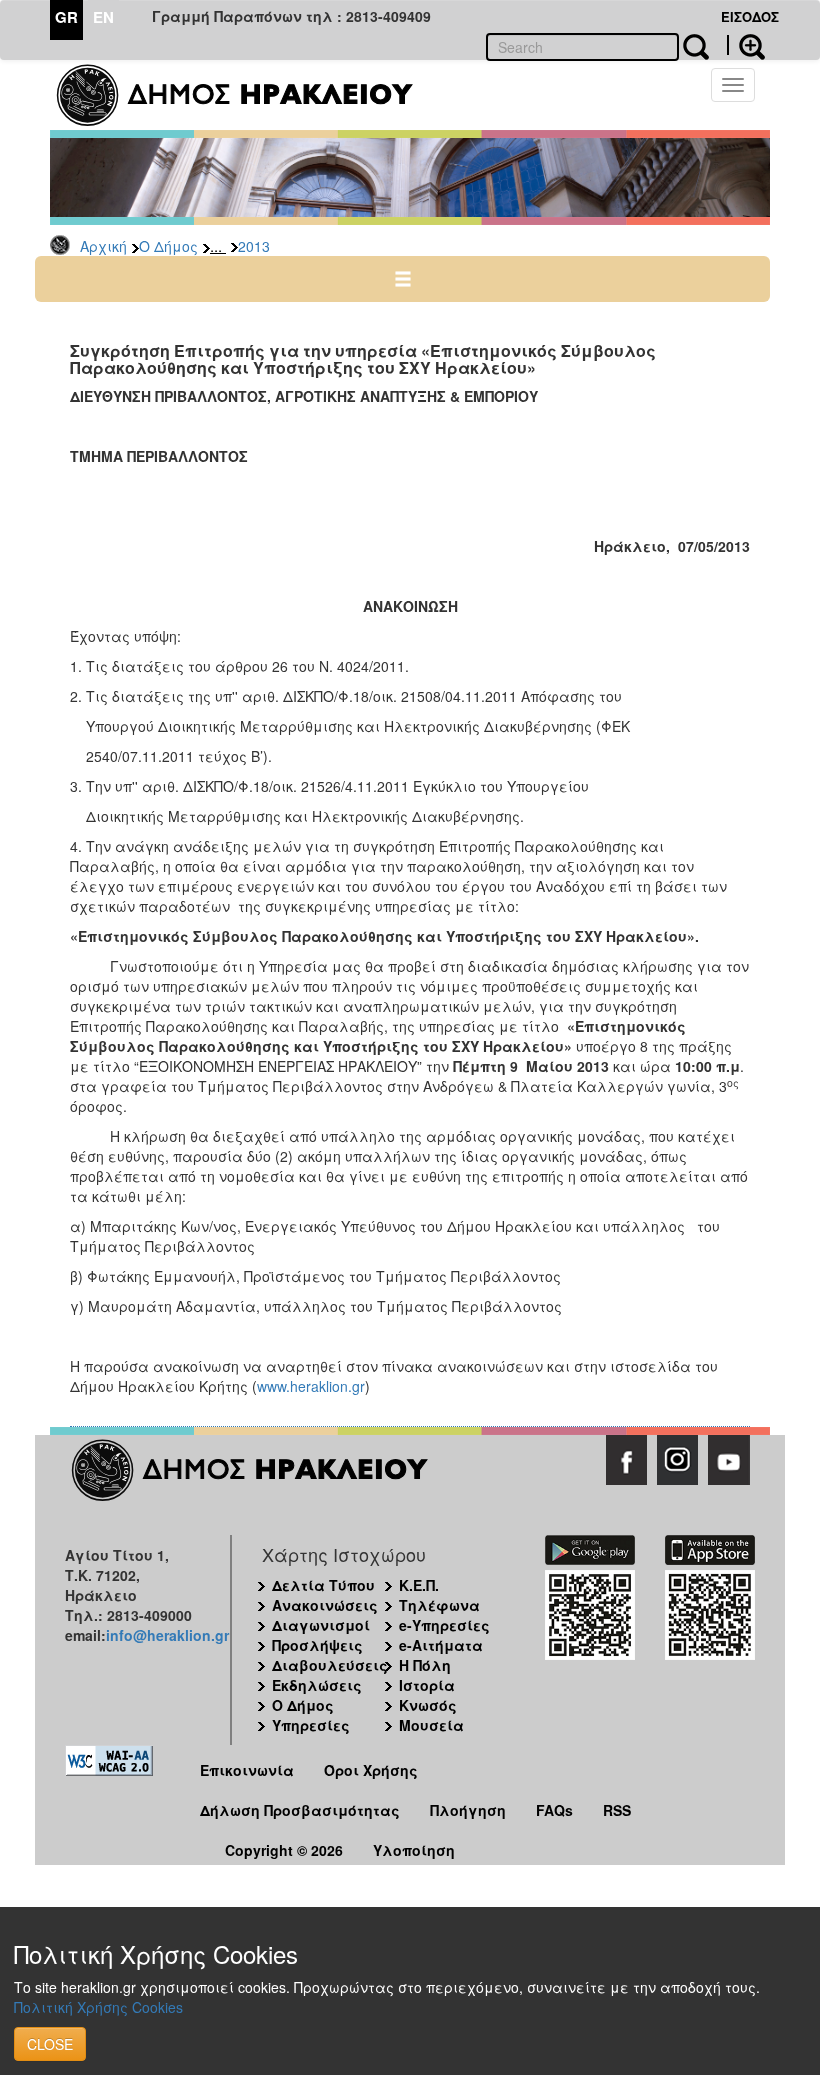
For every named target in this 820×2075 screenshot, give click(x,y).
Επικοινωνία (247, 1770)
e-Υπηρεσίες (444, 1625)
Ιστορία (427, 1685)
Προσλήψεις (317, 1645)
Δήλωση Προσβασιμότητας (300, 1810)
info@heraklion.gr (167, 1635)
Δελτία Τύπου (323, 1585)
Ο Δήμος (168, 246)
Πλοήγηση (468, 1810)
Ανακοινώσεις (325, 1605)
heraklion (319, 1386)
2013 (254, 246)
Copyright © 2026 (284, 1850)
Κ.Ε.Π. (419, 1585)
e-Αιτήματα (441, 1645)
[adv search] (746, 45)
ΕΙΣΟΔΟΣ (750, 16)
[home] (247, 95)
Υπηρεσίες (311, 1725)
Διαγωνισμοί (321, 1625)
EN (103, 17)
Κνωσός (428, 1705)
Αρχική (103, 246)
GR (66, 17)
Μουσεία (431, 1725)
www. (273, 1386)
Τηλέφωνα (439, 1605)
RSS (617, 1810)
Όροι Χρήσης (371, 1770)
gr (358, 1386)
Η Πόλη (425, 1665)
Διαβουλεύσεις (330, 1665)
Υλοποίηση (414, 1850)
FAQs (554, 1810)
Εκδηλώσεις (317, 1685)
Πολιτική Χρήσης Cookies (98, 2007)
